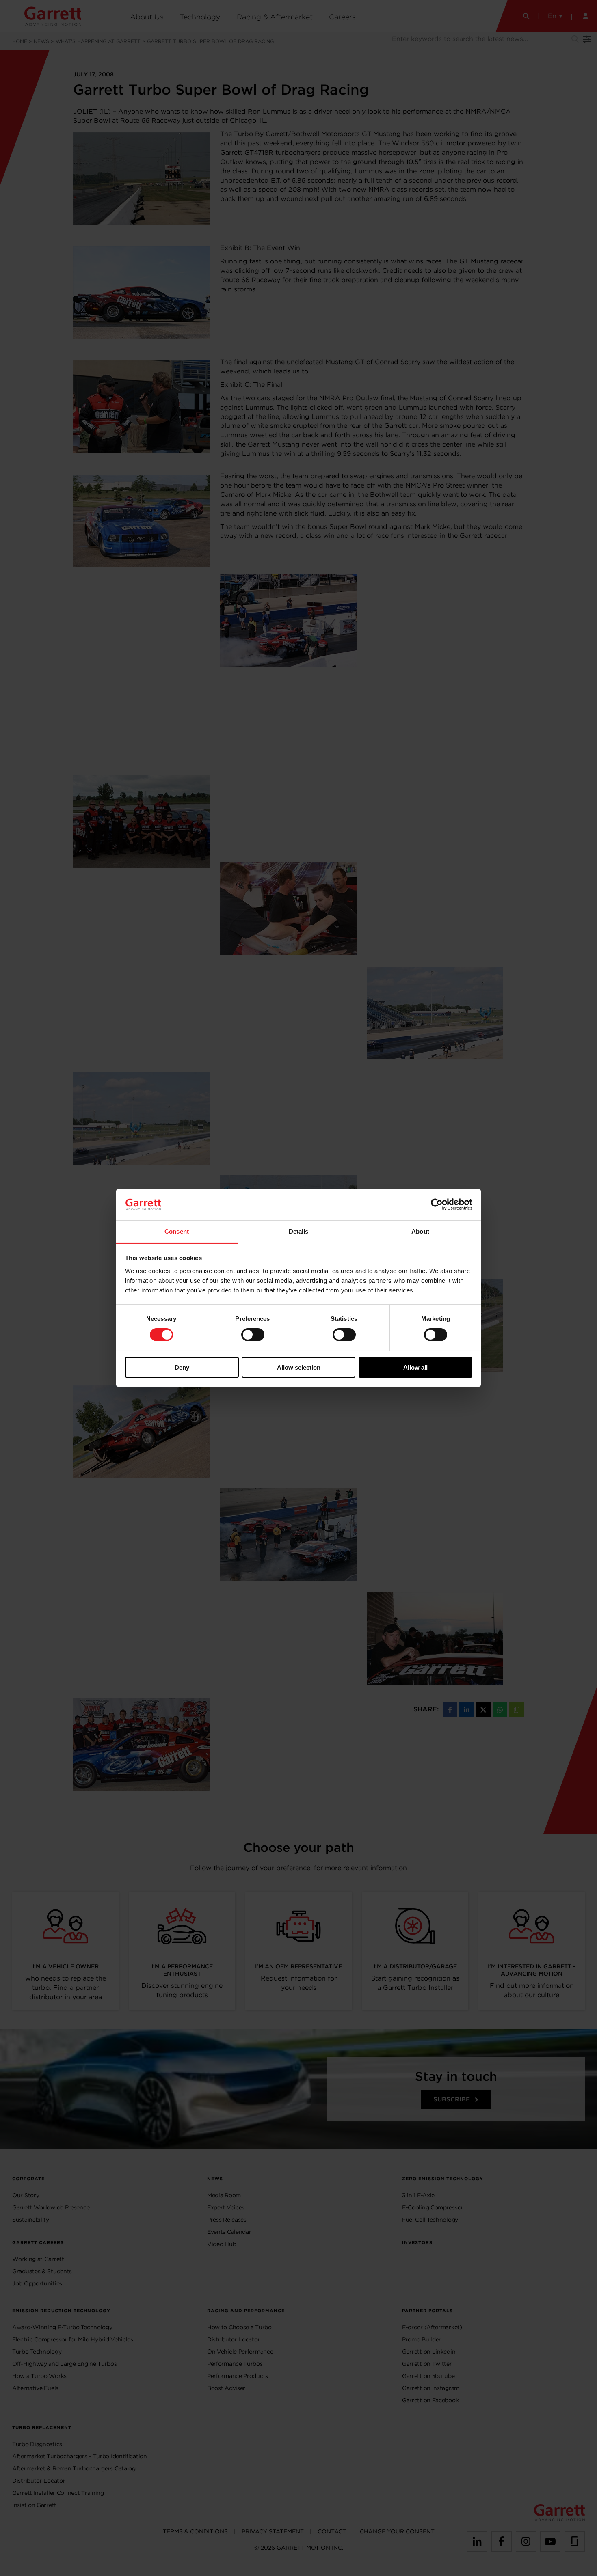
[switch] (253, 1335)
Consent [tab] (177, 1231)
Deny (182, 1367)
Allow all (415, 1367)
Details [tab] (299, 1231)
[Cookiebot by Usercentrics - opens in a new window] (437, 1204)
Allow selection (299, 1367)
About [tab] (420, 1231)
